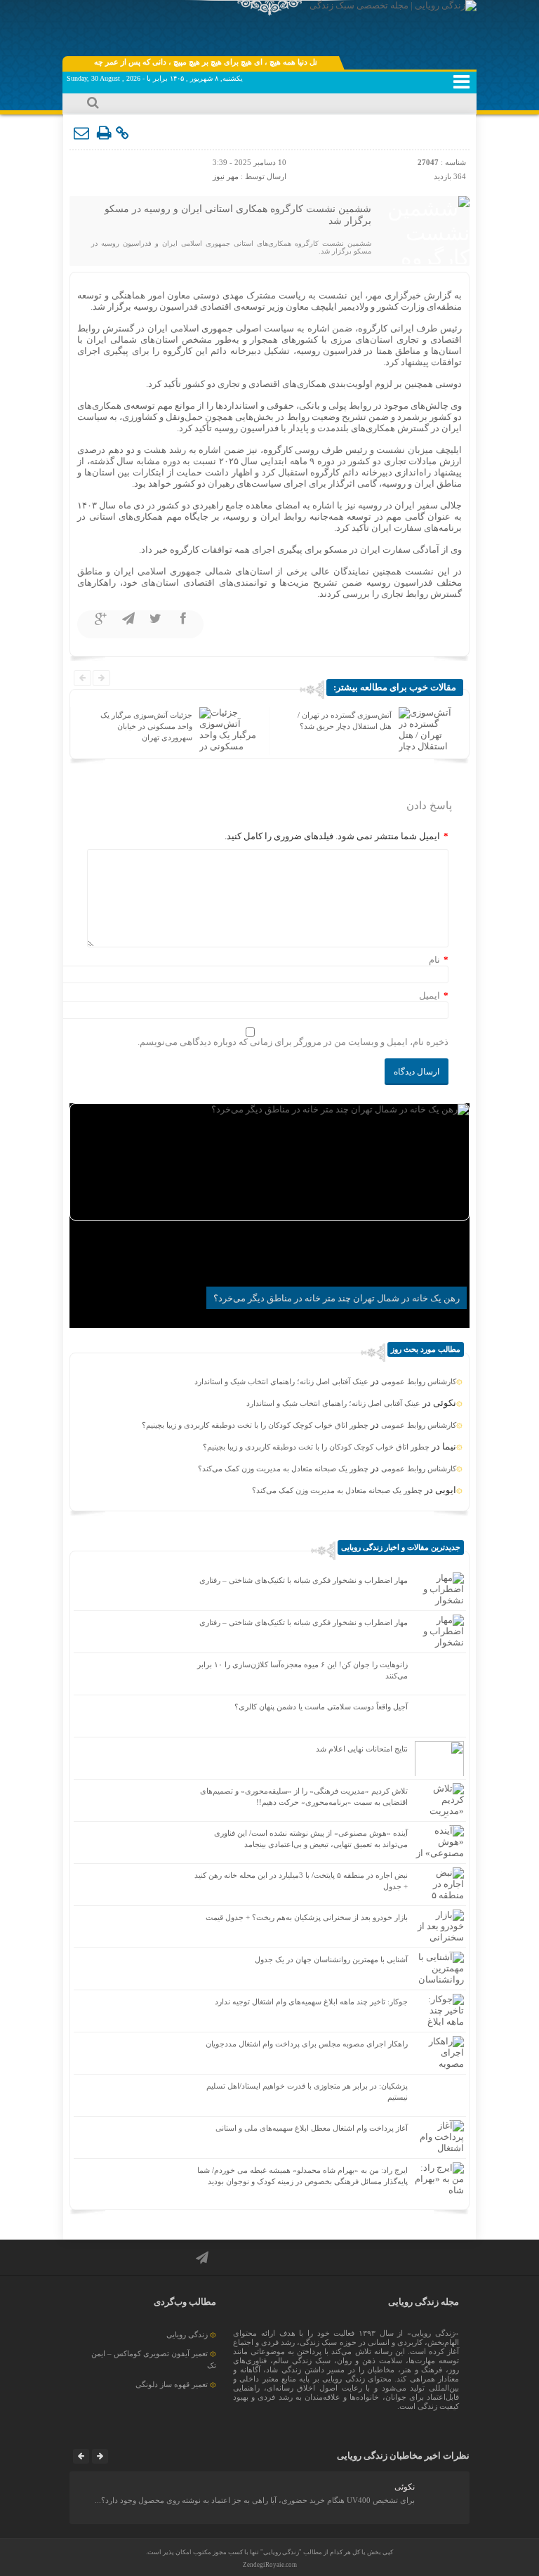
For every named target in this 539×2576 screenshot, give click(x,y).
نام (434, 960)
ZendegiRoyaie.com (270, 2565)
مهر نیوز (226, 176)
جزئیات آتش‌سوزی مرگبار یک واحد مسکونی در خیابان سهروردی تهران (146, 726)
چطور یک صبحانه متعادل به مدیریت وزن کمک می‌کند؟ (283, 1468)
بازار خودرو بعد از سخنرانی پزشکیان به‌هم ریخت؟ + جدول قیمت (307, 1917)
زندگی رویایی (187, 2334)
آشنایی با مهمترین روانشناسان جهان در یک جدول (331, 1959)
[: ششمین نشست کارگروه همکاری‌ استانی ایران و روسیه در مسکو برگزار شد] (82, 133)
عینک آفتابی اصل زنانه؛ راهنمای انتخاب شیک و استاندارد (281, 1381)
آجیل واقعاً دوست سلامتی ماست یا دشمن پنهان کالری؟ (321, 1707)
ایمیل (430, 995)
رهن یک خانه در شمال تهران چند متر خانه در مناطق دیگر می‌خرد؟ (337, 1298)
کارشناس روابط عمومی (419, 1381)
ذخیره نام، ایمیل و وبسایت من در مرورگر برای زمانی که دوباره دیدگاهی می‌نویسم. (293, 1042)
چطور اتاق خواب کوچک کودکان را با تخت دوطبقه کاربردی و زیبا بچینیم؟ (255, 1425)
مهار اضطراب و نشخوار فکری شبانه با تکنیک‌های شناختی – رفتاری (304, 1580)
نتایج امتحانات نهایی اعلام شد (362, 1749)
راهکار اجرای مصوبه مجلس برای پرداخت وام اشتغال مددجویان (307, 2044)
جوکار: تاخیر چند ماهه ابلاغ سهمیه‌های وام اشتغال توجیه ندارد (311, 2002)
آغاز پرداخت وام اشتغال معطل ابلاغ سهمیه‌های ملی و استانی (312, 2128)
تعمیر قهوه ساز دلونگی (172, 2384)
